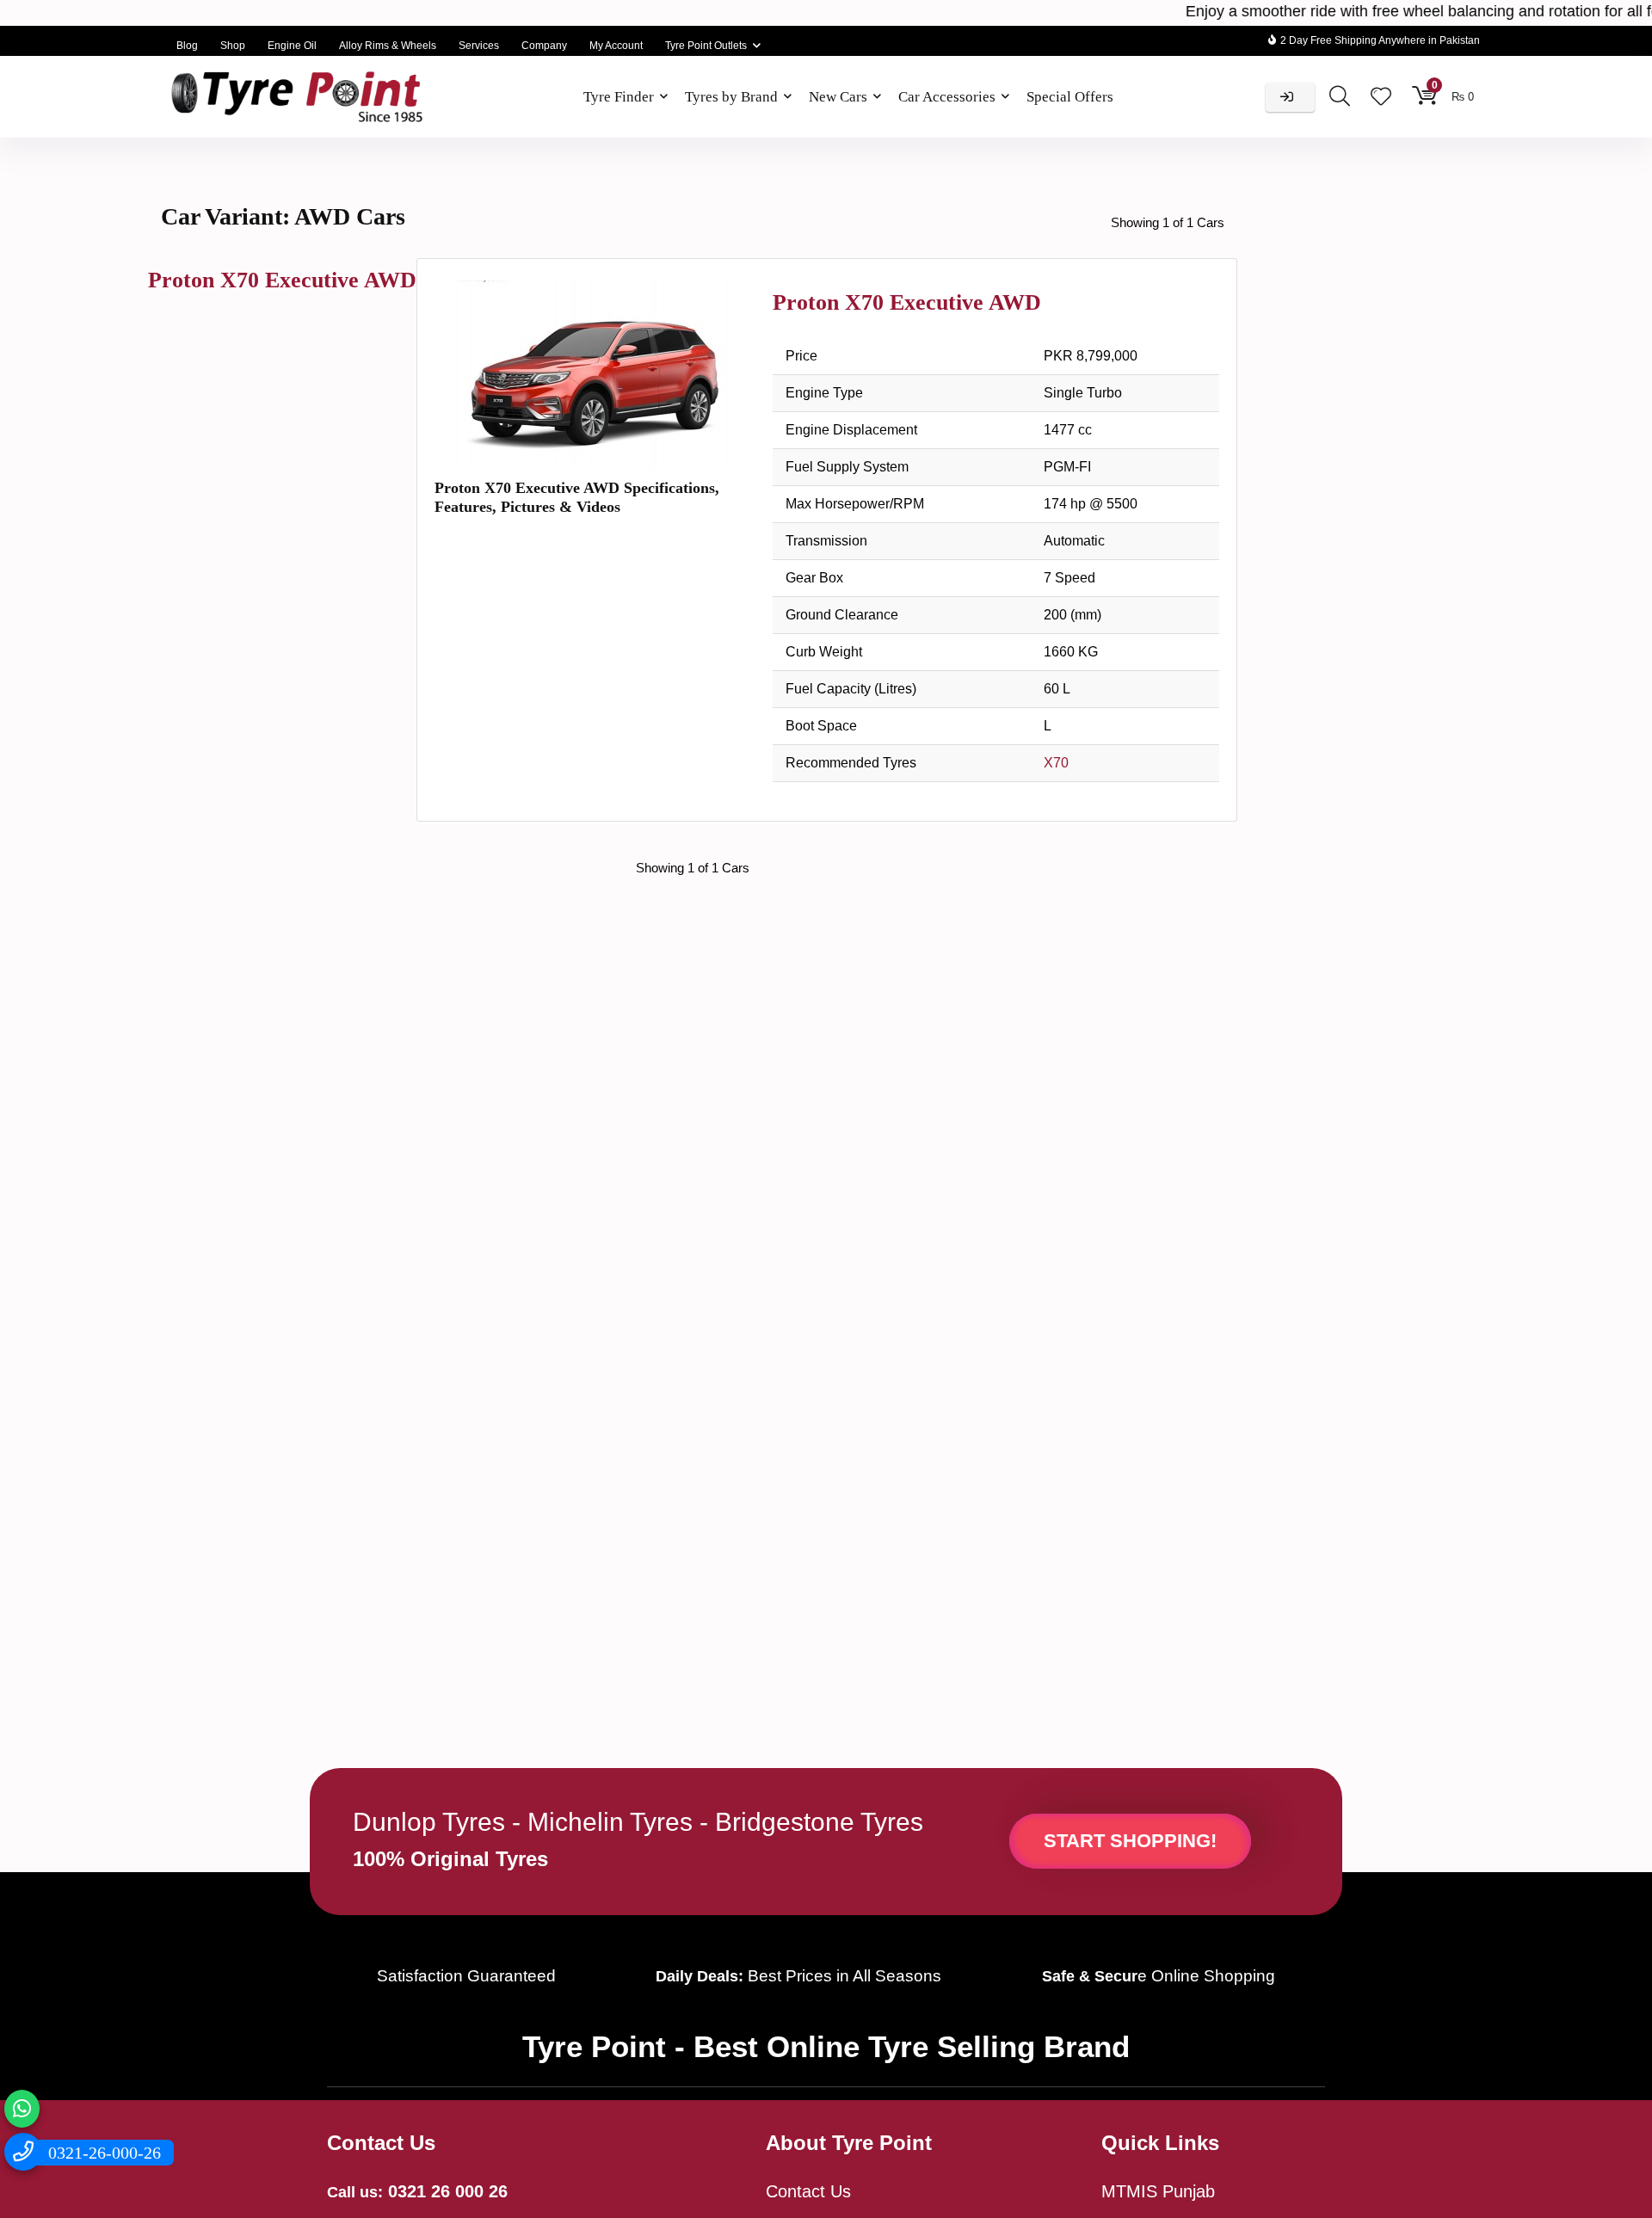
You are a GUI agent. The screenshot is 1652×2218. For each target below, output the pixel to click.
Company (544, 46)
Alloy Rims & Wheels (388, 46)
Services (479, 46)
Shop (233, 46)
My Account (616, 46)
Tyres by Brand (731, 97)
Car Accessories (947, 97)
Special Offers (1070, 97)
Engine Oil (292, 46)
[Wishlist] (1381, 98)
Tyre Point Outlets (706, 46)
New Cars (838, 97)
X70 (1056, 763)
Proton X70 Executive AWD (282, 280)
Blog (187, 46)
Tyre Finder (619, 97)
